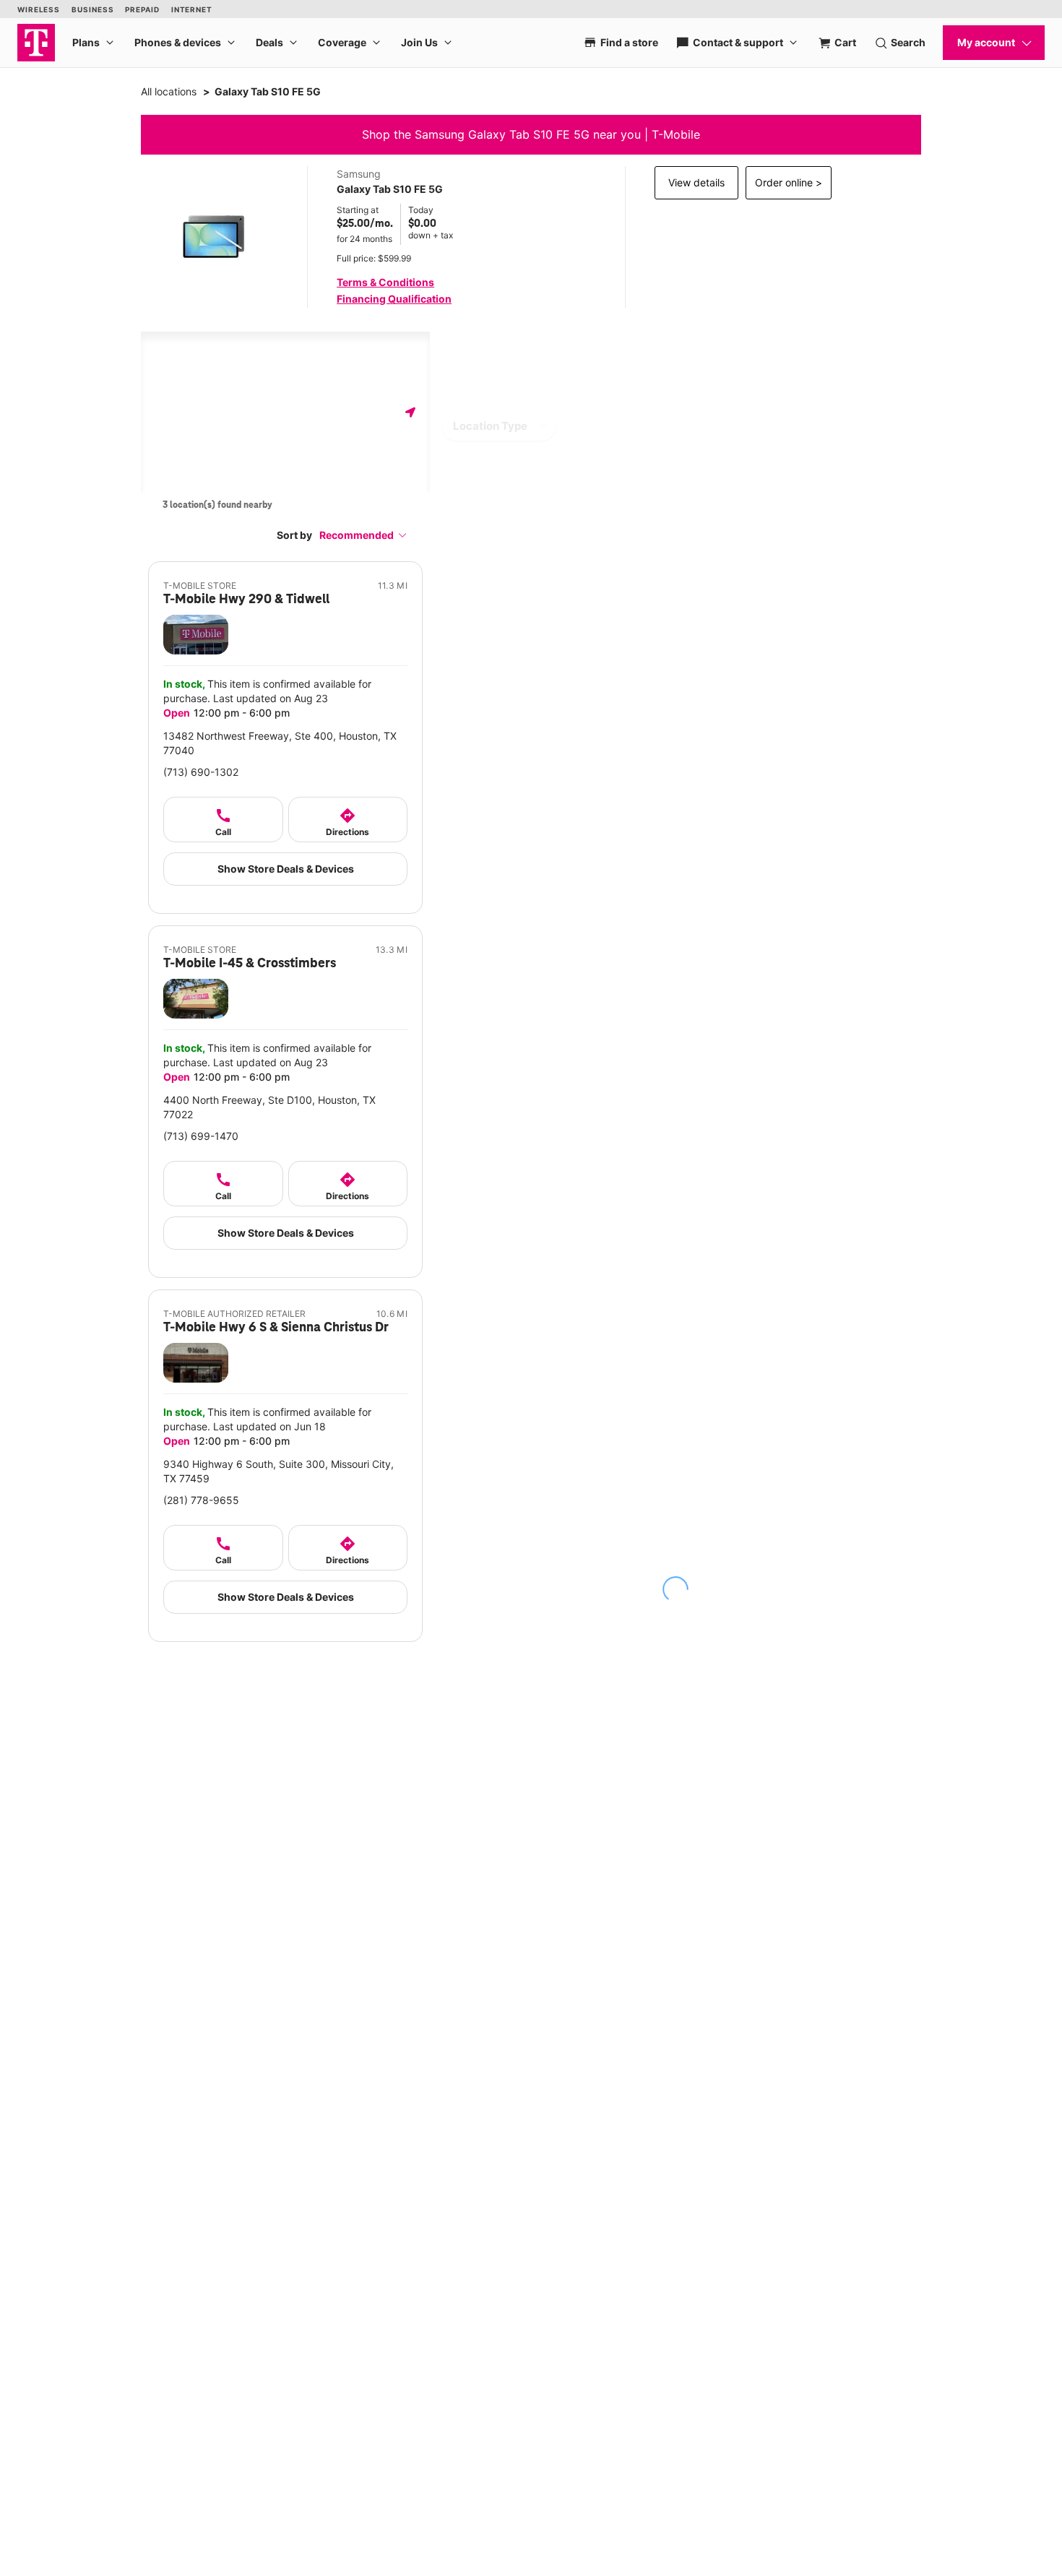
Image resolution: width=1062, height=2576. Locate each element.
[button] (363, 535)
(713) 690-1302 (201, 772)
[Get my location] (410, 412)
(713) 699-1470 (201, 1136)
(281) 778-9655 (201, 1500)
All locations (169, 91)
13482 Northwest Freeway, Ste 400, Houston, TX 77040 (280, 743)
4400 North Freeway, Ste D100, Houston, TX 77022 (269, 1107)
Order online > (789, 182)
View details (696, 182)
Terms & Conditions (385, 282)
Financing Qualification (394, 299)
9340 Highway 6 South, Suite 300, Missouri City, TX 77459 (279, 1471)
